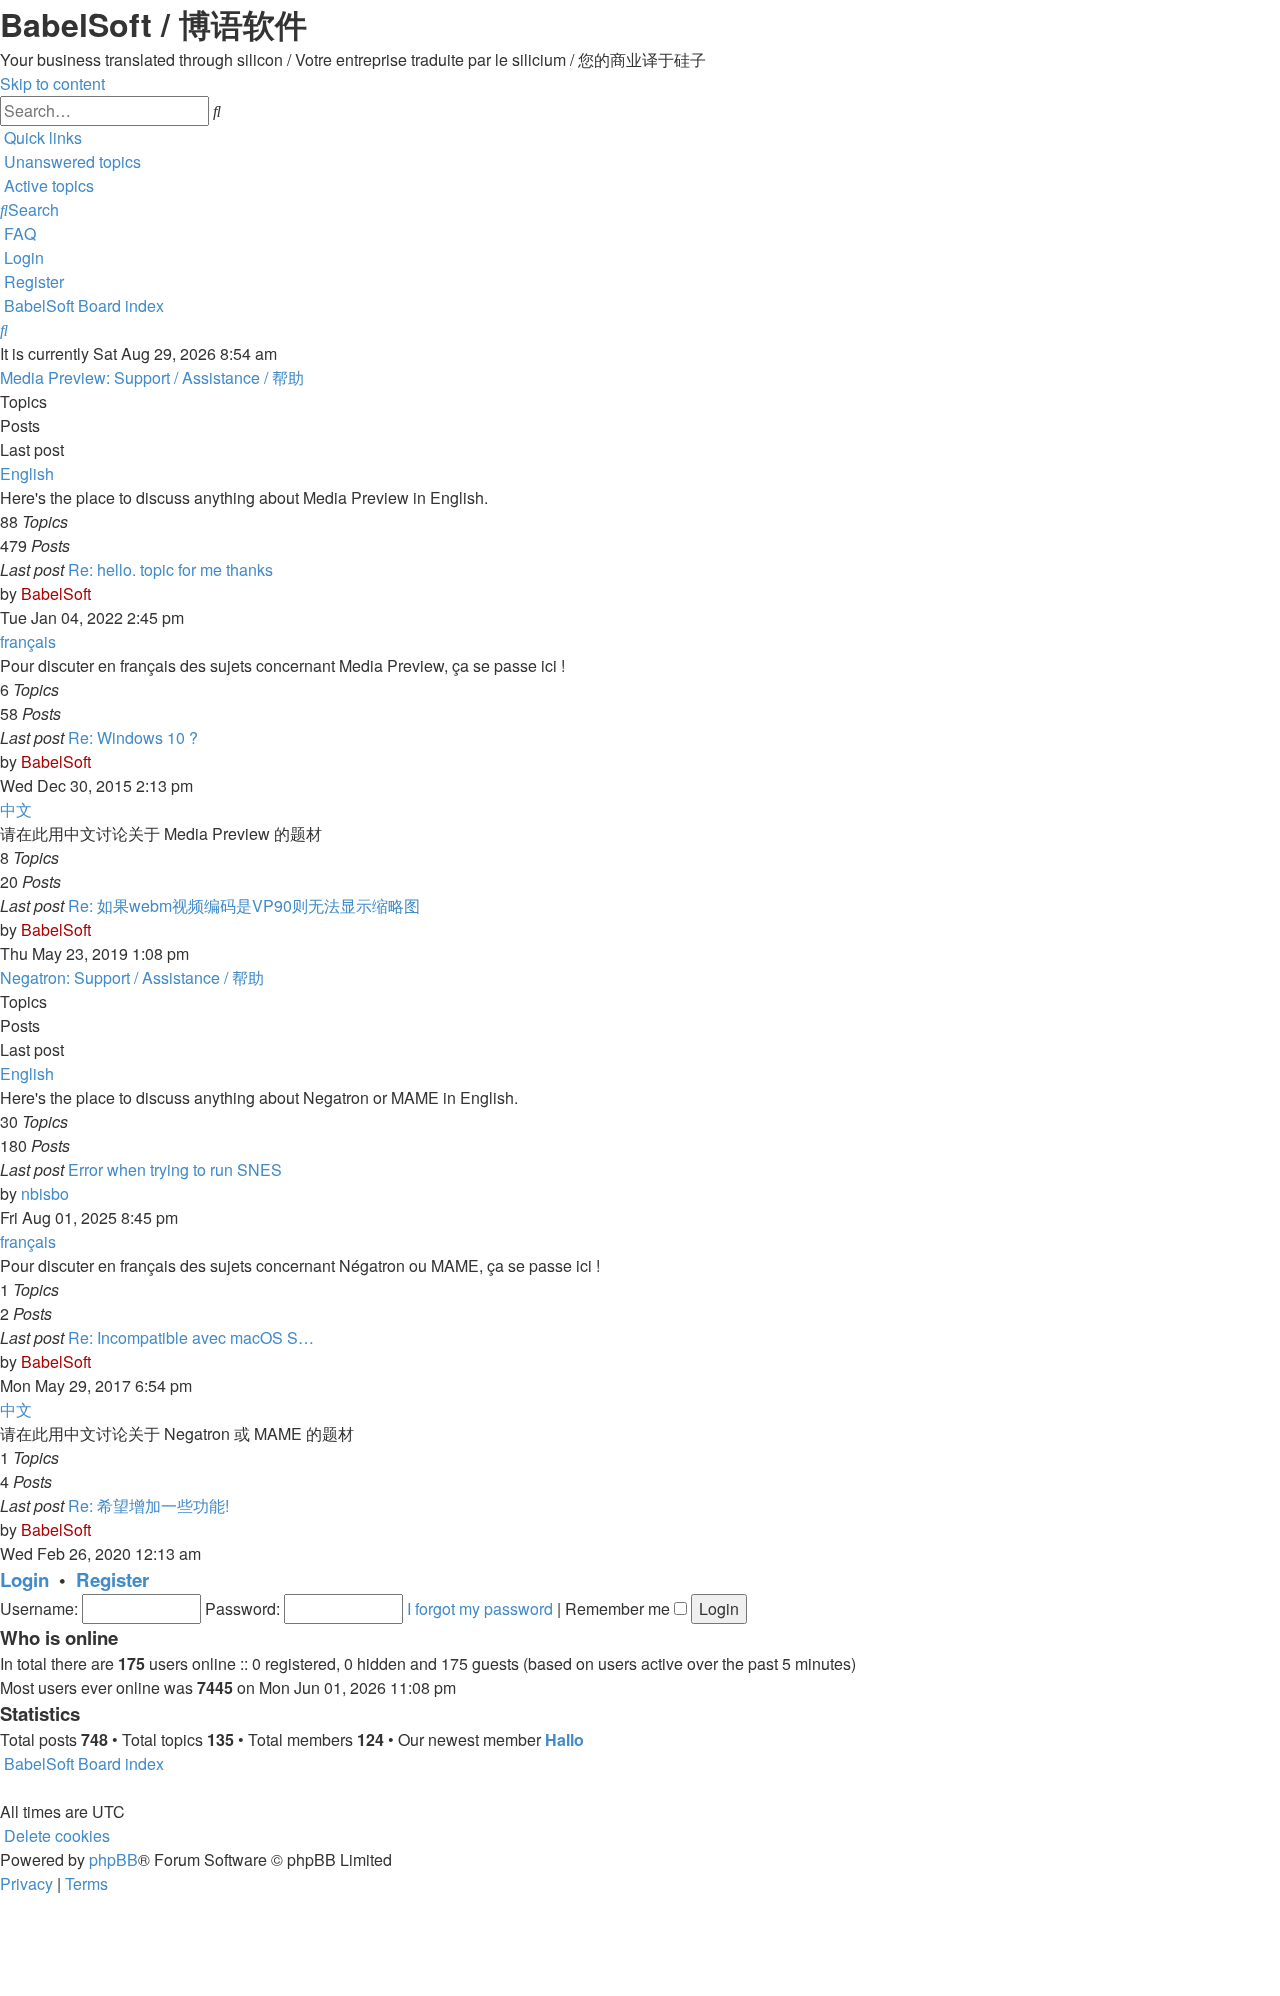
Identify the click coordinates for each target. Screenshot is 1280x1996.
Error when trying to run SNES (175, 1169)
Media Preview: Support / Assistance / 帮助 (152, 377)
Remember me (619, 1608)
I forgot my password (480, 1608)
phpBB (113, 1859)
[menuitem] (70, 161)
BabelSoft (56, 593)
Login (24, 1579)
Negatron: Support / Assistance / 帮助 (132, 977)
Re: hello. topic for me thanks (170, 569)
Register (112, 1579)
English (27, 473)
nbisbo (45, 1193)
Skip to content (52, 83)
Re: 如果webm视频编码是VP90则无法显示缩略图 (244, 905)
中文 (16, 809)
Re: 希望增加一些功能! (148, 1505)
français (28, 641)
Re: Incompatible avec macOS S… (191, 1337)
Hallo (564, 1739)
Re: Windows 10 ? (133, 737)
